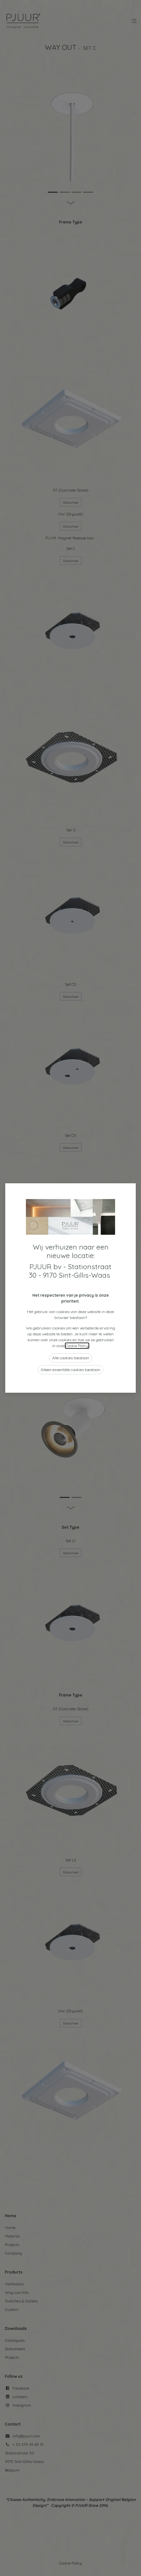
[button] (71, 1358)
